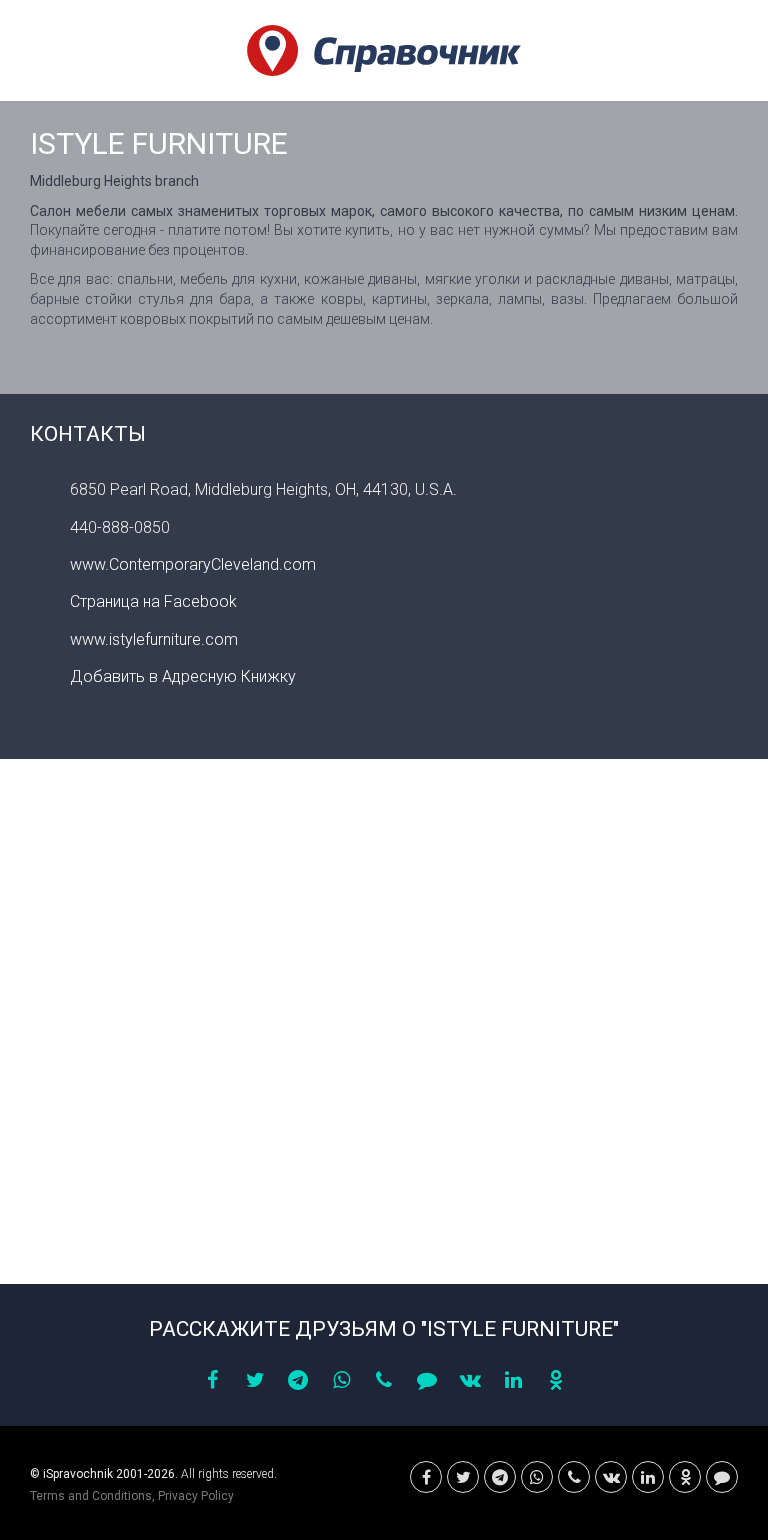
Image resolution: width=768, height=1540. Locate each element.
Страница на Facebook (153, 601)
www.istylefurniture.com (154, 639)
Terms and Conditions (91, 1496)
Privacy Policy (196, 1496)
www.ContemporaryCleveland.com (193, 564)
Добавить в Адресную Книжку (183, 676)
